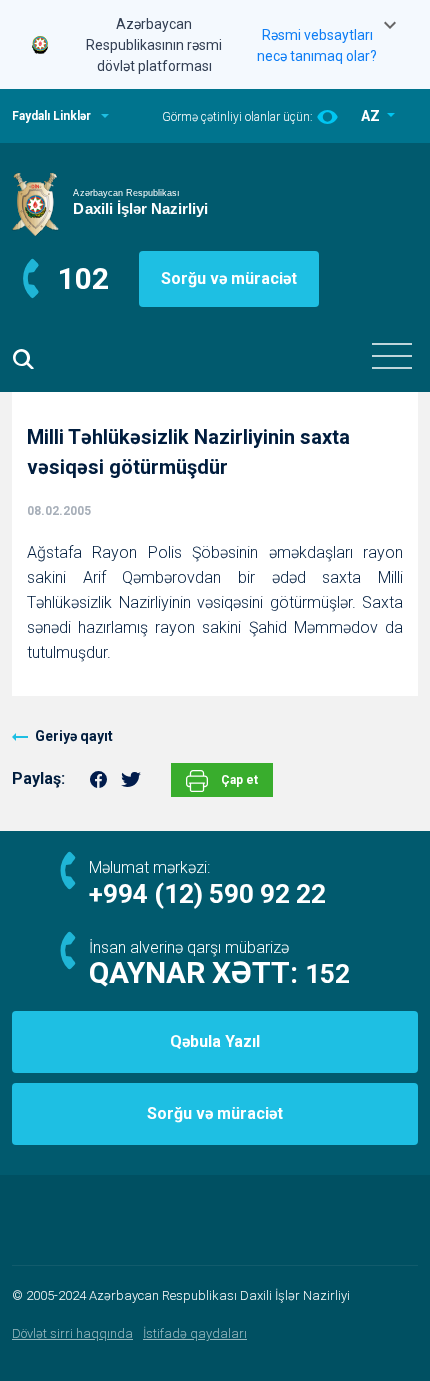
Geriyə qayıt (74, 736)
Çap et (238, 780)
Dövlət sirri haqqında (72, 1333)
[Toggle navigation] (392, 356)
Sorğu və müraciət (229, 278)
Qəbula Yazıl (215, 1041)
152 (327, 974)
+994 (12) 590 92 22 (207, 894)
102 (83, 278)
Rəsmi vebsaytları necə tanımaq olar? (317, 45)
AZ (372, 116)
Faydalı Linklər (51, 116)
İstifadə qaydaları (195, 1333)
